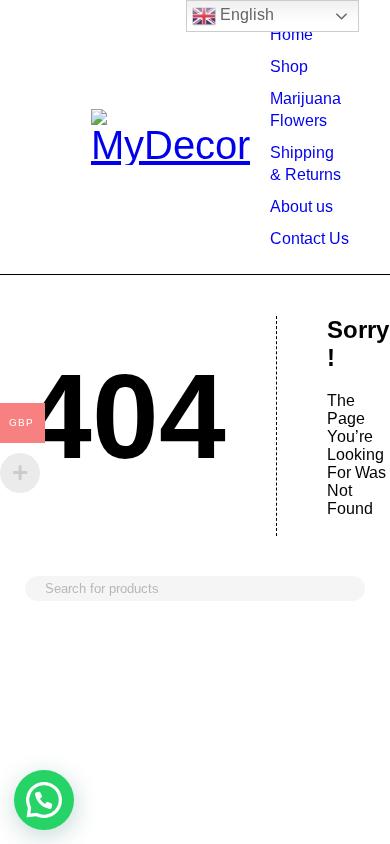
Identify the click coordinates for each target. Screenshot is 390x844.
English (245, 14)
